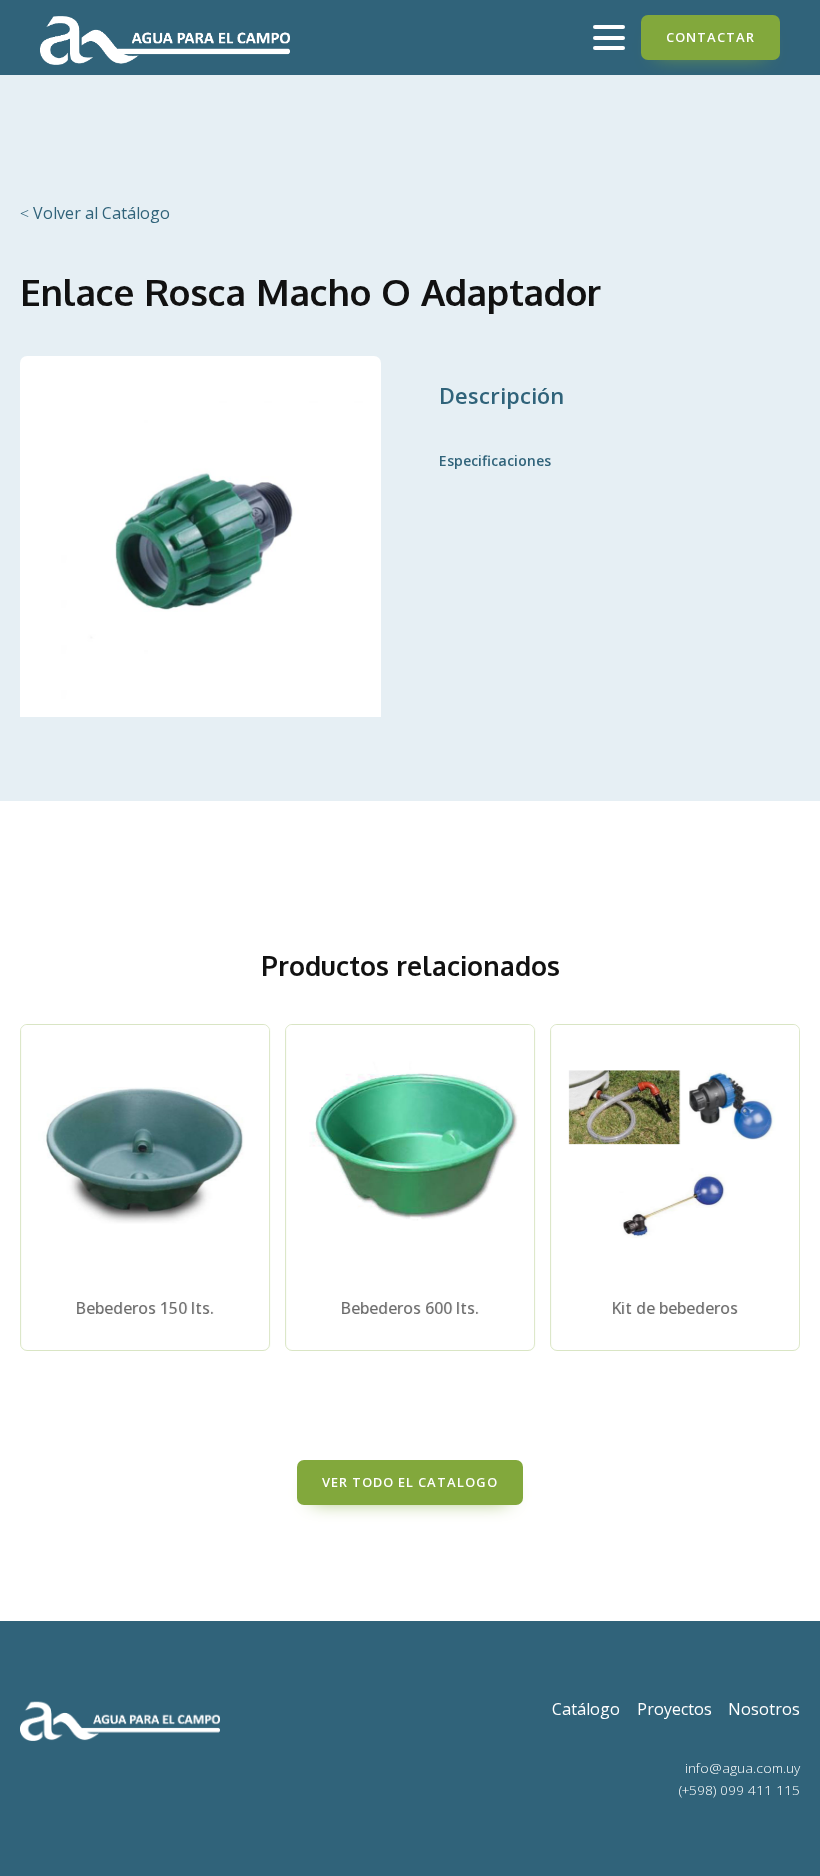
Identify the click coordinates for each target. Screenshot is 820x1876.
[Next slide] (784, 1201)
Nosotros (764, 1709)
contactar (710, 37)
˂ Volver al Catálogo (95, 213)
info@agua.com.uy (742, 1767)
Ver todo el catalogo (410, 1482)
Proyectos (674, 1709)
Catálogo (586, 1709)
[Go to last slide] (36, 1201)
